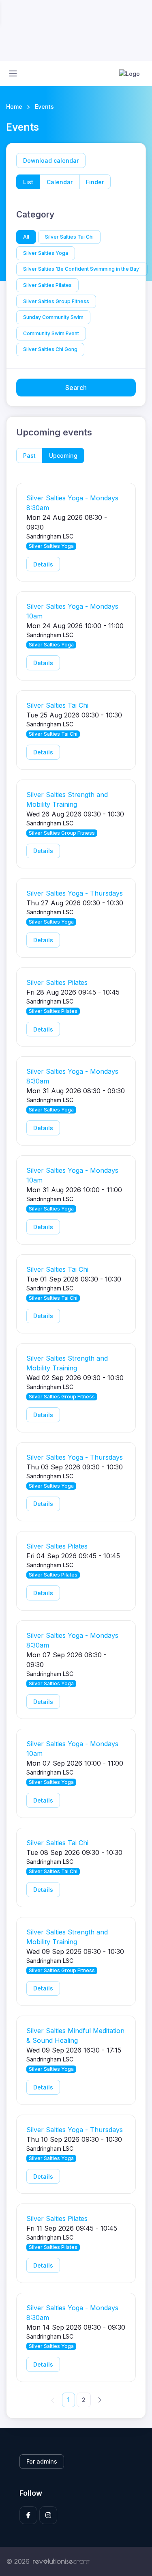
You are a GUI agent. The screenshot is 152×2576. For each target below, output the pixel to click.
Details (43, 564)
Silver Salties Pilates (47, 285)
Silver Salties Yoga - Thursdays (75, 893)
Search (76, 388)
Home (14, 107)
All (26, 237)
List (28, 182)
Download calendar (51, 160)
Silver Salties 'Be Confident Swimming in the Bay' (82, 269)
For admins (42, 2461)
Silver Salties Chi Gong (50, 349)
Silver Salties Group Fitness (56, 301)
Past (29, 456)
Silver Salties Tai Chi (69, 237)
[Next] (99, 2399)
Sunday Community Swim (53, 317)
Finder (95, 182)
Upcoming (63, 456)
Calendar (60, 182)
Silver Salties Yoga (46, 253)
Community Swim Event (51, 333)
